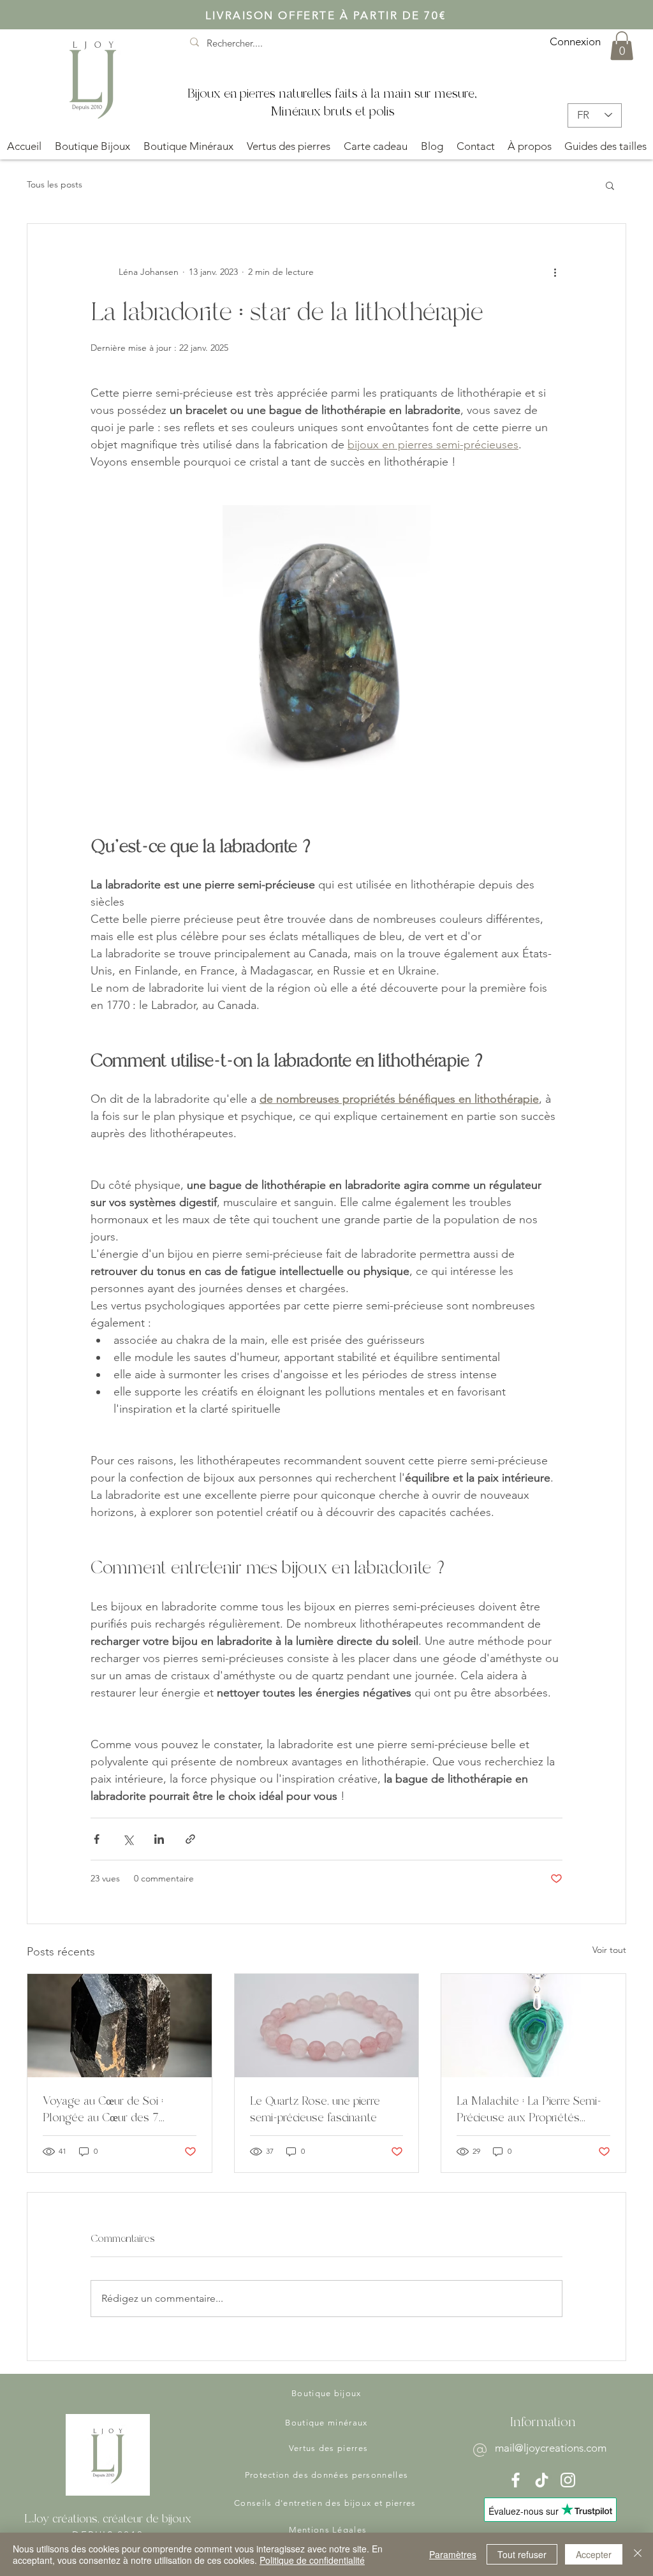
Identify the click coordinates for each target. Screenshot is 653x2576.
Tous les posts (55, 184)
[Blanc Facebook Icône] (516, 2480)
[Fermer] (638, 2554)
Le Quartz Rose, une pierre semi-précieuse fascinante (315, 2109)
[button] (622, 46)
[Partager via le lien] (190, 1839)
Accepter (594, 2554)
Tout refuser (522, 2554)
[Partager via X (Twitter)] (128, 1839)
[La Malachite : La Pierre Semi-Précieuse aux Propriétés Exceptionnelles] (533, 2026)
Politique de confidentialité (312, 2560)
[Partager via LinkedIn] (159, 1839)
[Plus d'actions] (555, 272)
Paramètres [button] (453, 2554)
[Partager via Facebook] (97, 1839)
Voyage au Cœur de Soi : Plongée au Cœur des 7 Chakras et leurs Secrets (104, 2109)
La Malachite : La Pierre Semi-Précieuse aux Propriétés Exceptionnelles (529, 2109)
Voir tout (609, 1950)
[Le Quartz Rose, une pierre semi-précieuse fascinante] (327, 2026)
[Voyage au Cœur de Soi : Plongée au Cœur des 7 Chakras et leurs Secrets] (120, 2026)
